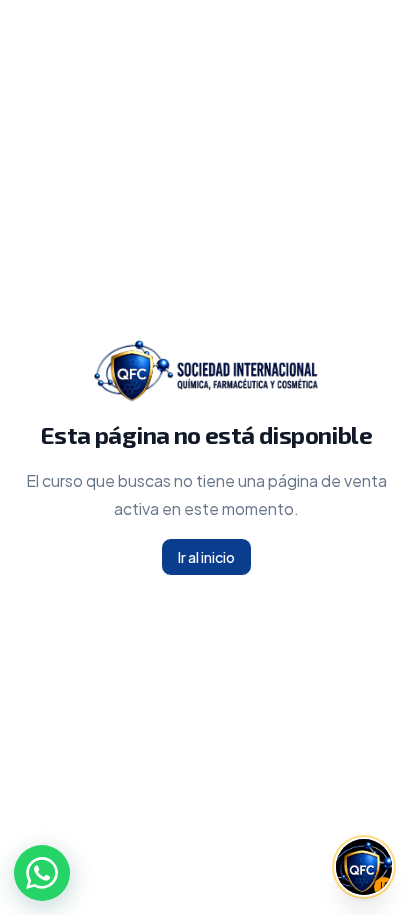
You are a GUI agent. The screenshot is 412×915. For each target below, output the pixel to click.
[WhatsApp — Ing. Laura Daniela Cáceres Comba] (42, 873)
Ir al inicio (206, 557)
